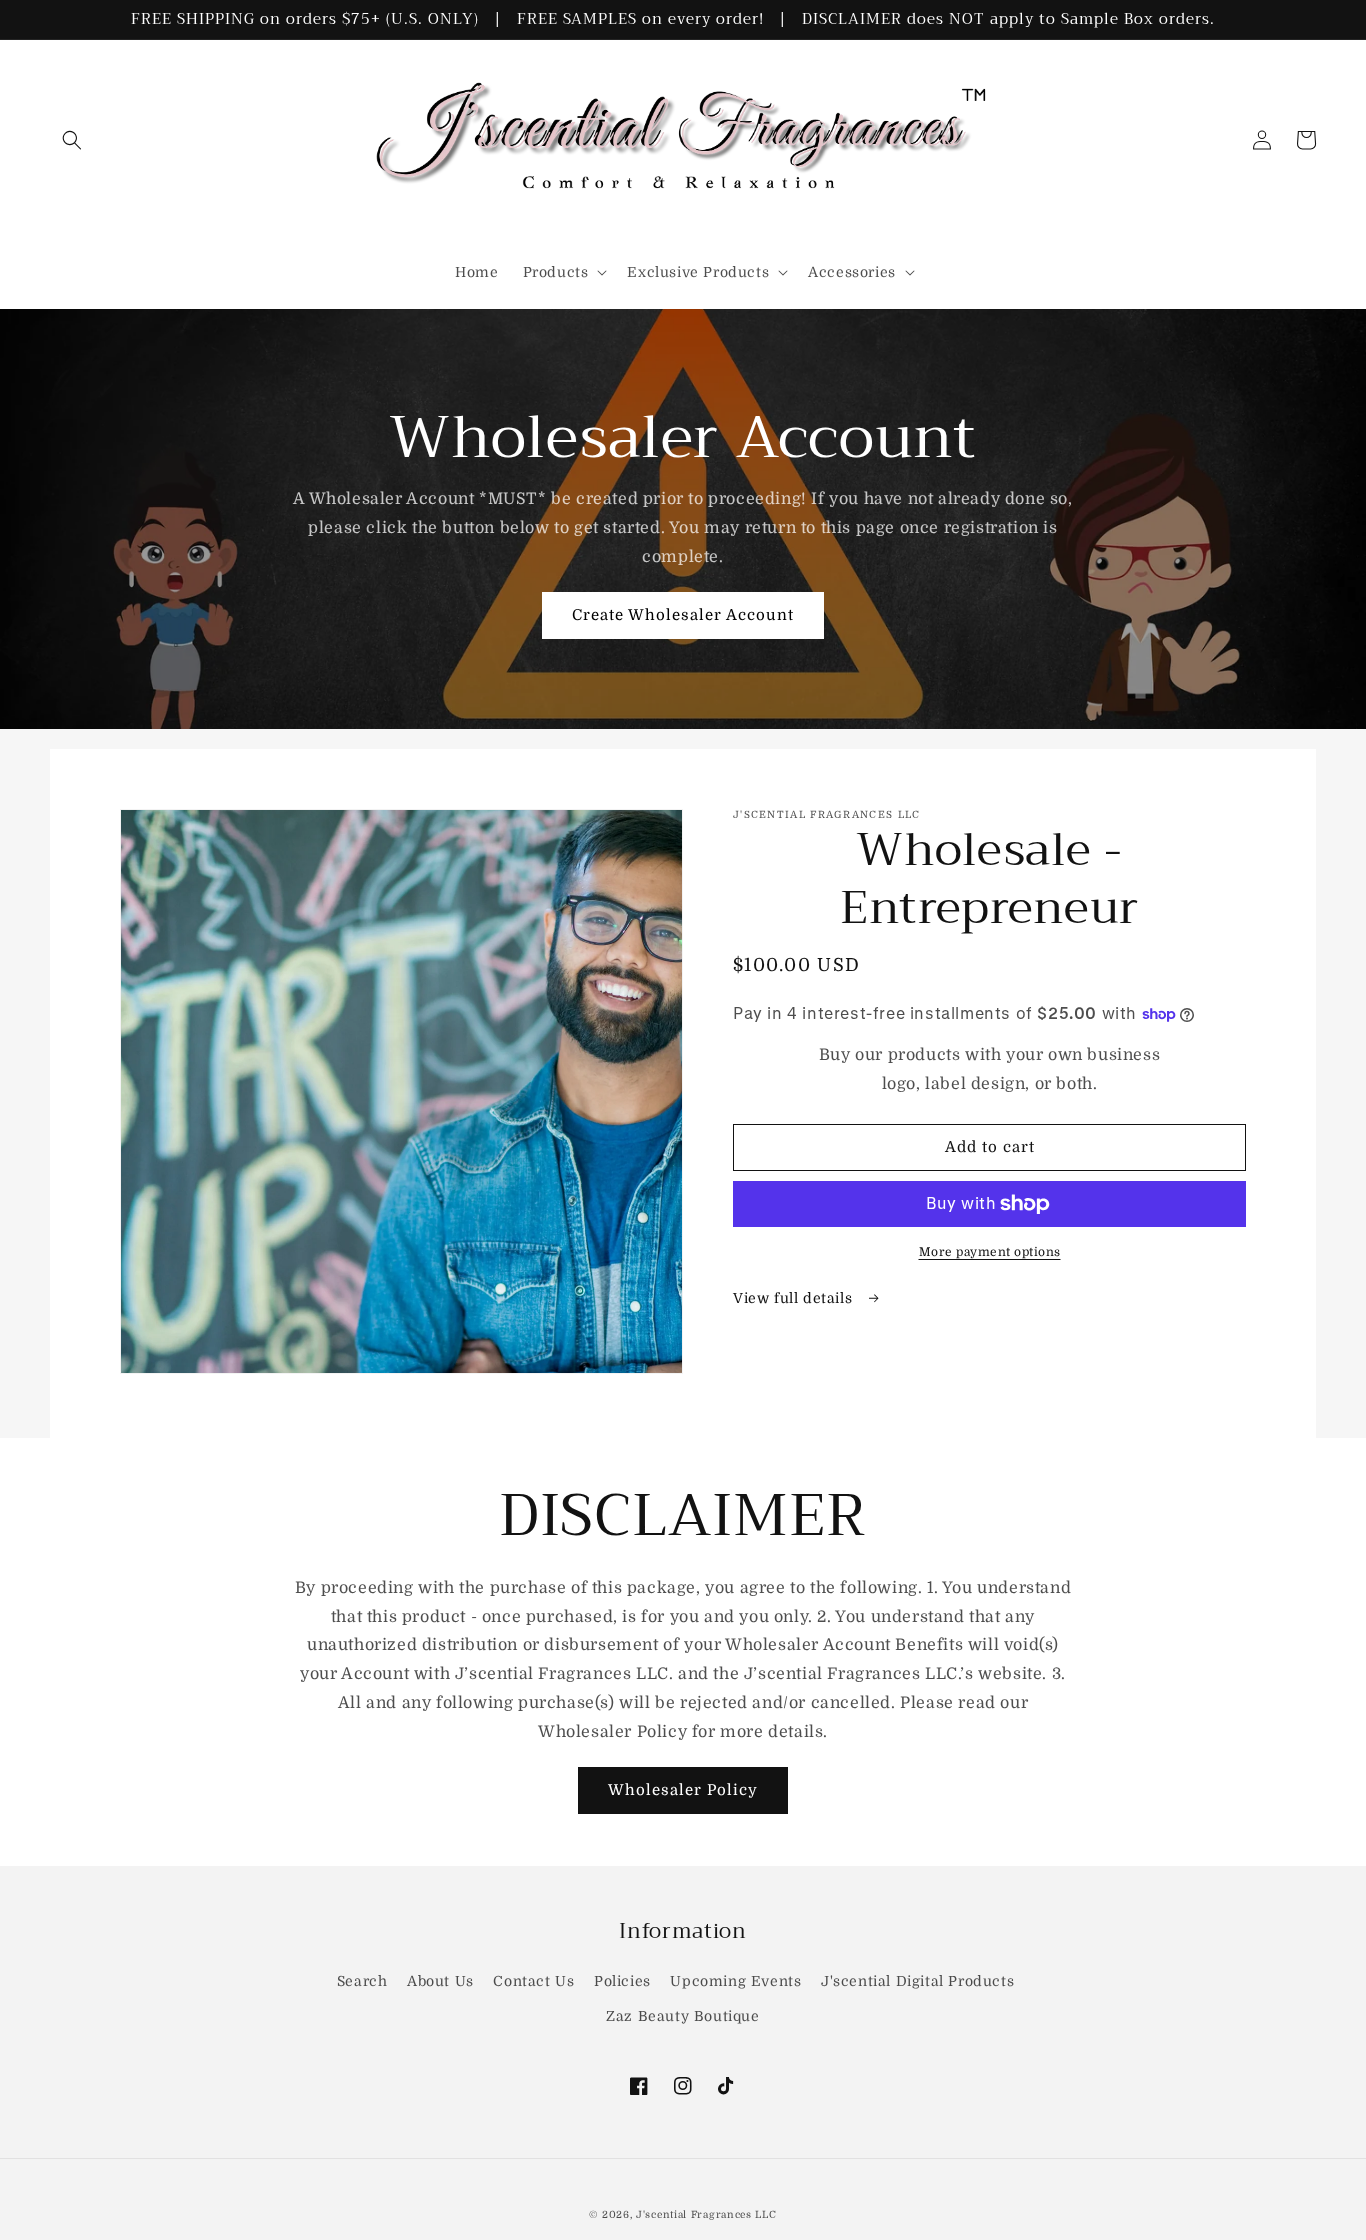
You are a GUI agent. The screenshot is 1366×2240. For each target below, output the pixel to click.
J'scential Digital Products (917, 1981)
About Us (440, 1981)
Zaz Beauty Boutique (682, 2016)
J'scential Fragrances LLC (706, 2214)
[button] (72, 140)
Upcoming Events (735, 1981)
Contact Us (533, 1981)
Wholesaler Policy (683, 1790)
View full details (795, 1298)
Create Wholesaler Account (683, 615)
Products (556, 272)
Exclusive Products (698, 272)
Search (362, 1981)
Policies (622, 1981)
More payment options (990, 1252)
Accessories (852, 272)
